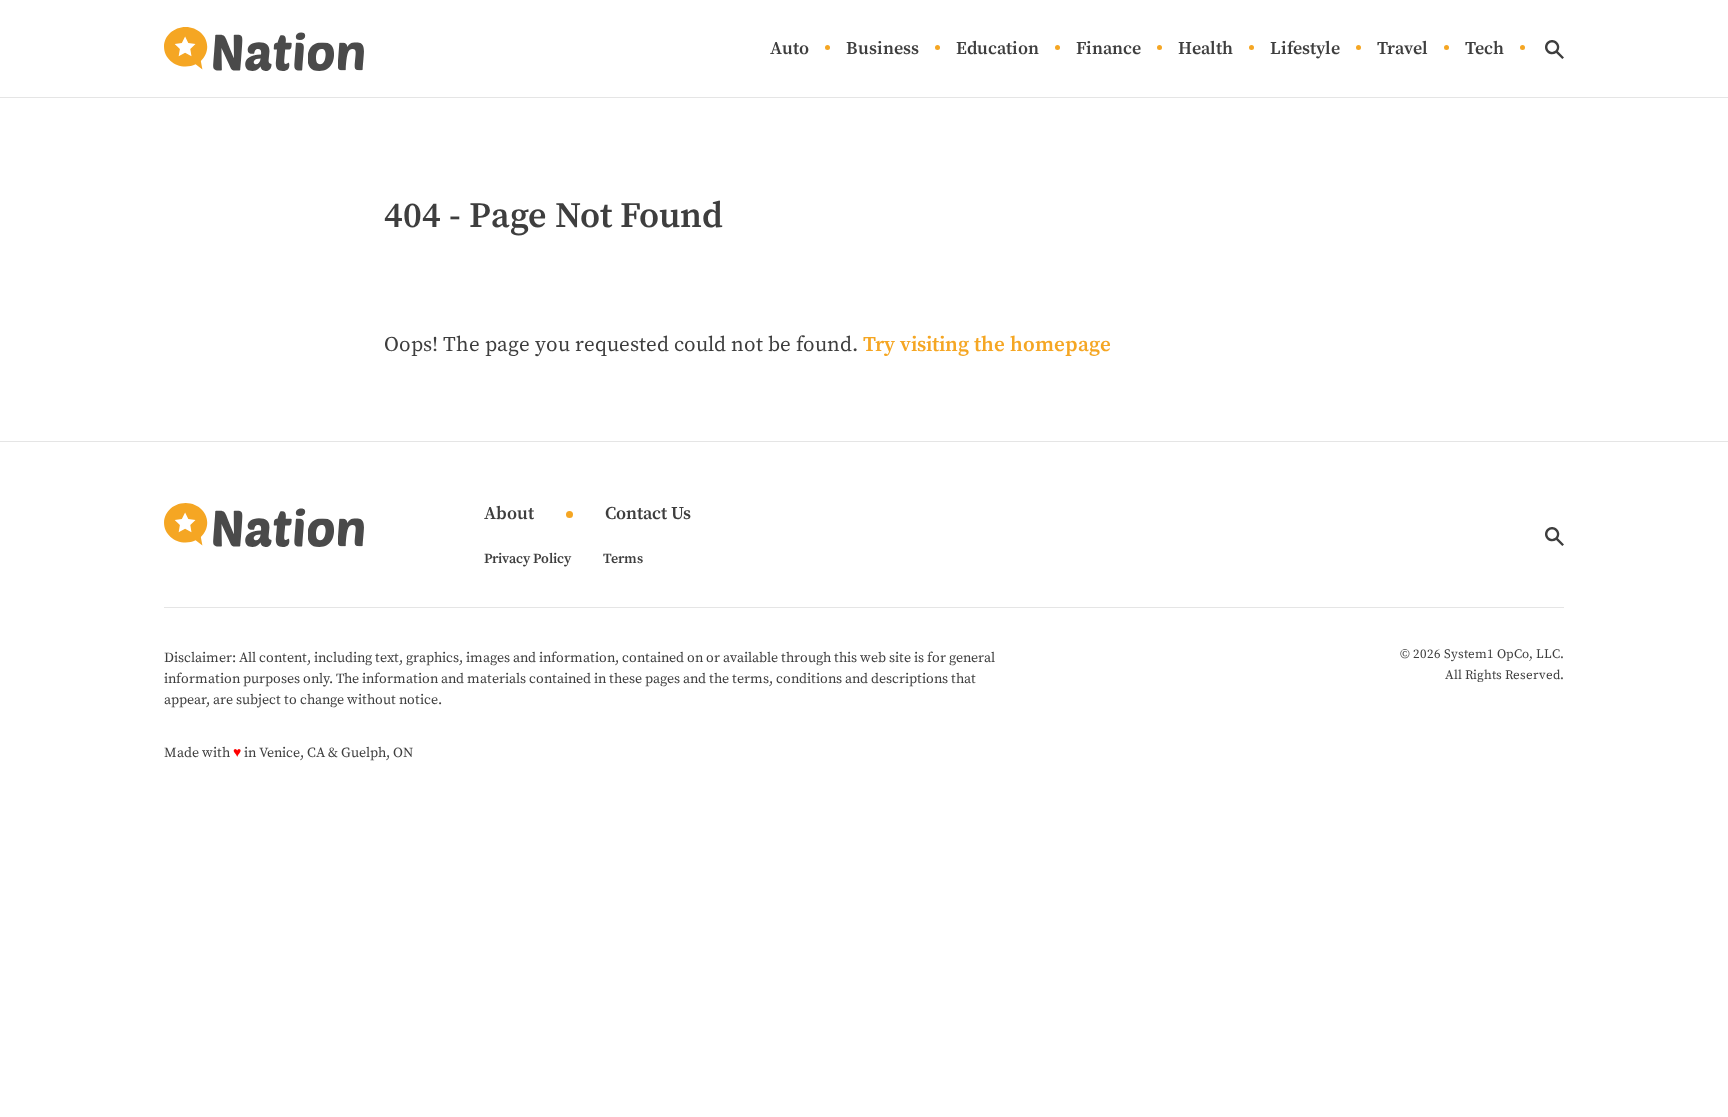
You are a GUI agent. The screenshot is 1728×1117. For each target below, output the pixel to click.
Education (997, 49)
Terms (623, 559)
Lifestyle (1305, 49)
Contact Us (648, 514)
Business (882, 49)
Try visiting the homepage (987, 345)
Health (1205, 49)
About (509, 514)
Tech (1484, 49)
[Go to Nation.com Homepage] (264, 49)
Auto (789, 49)
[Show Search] (1554, 49)
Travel (1402, 49)
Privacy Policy (527, 559)
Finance (1108, 49)
